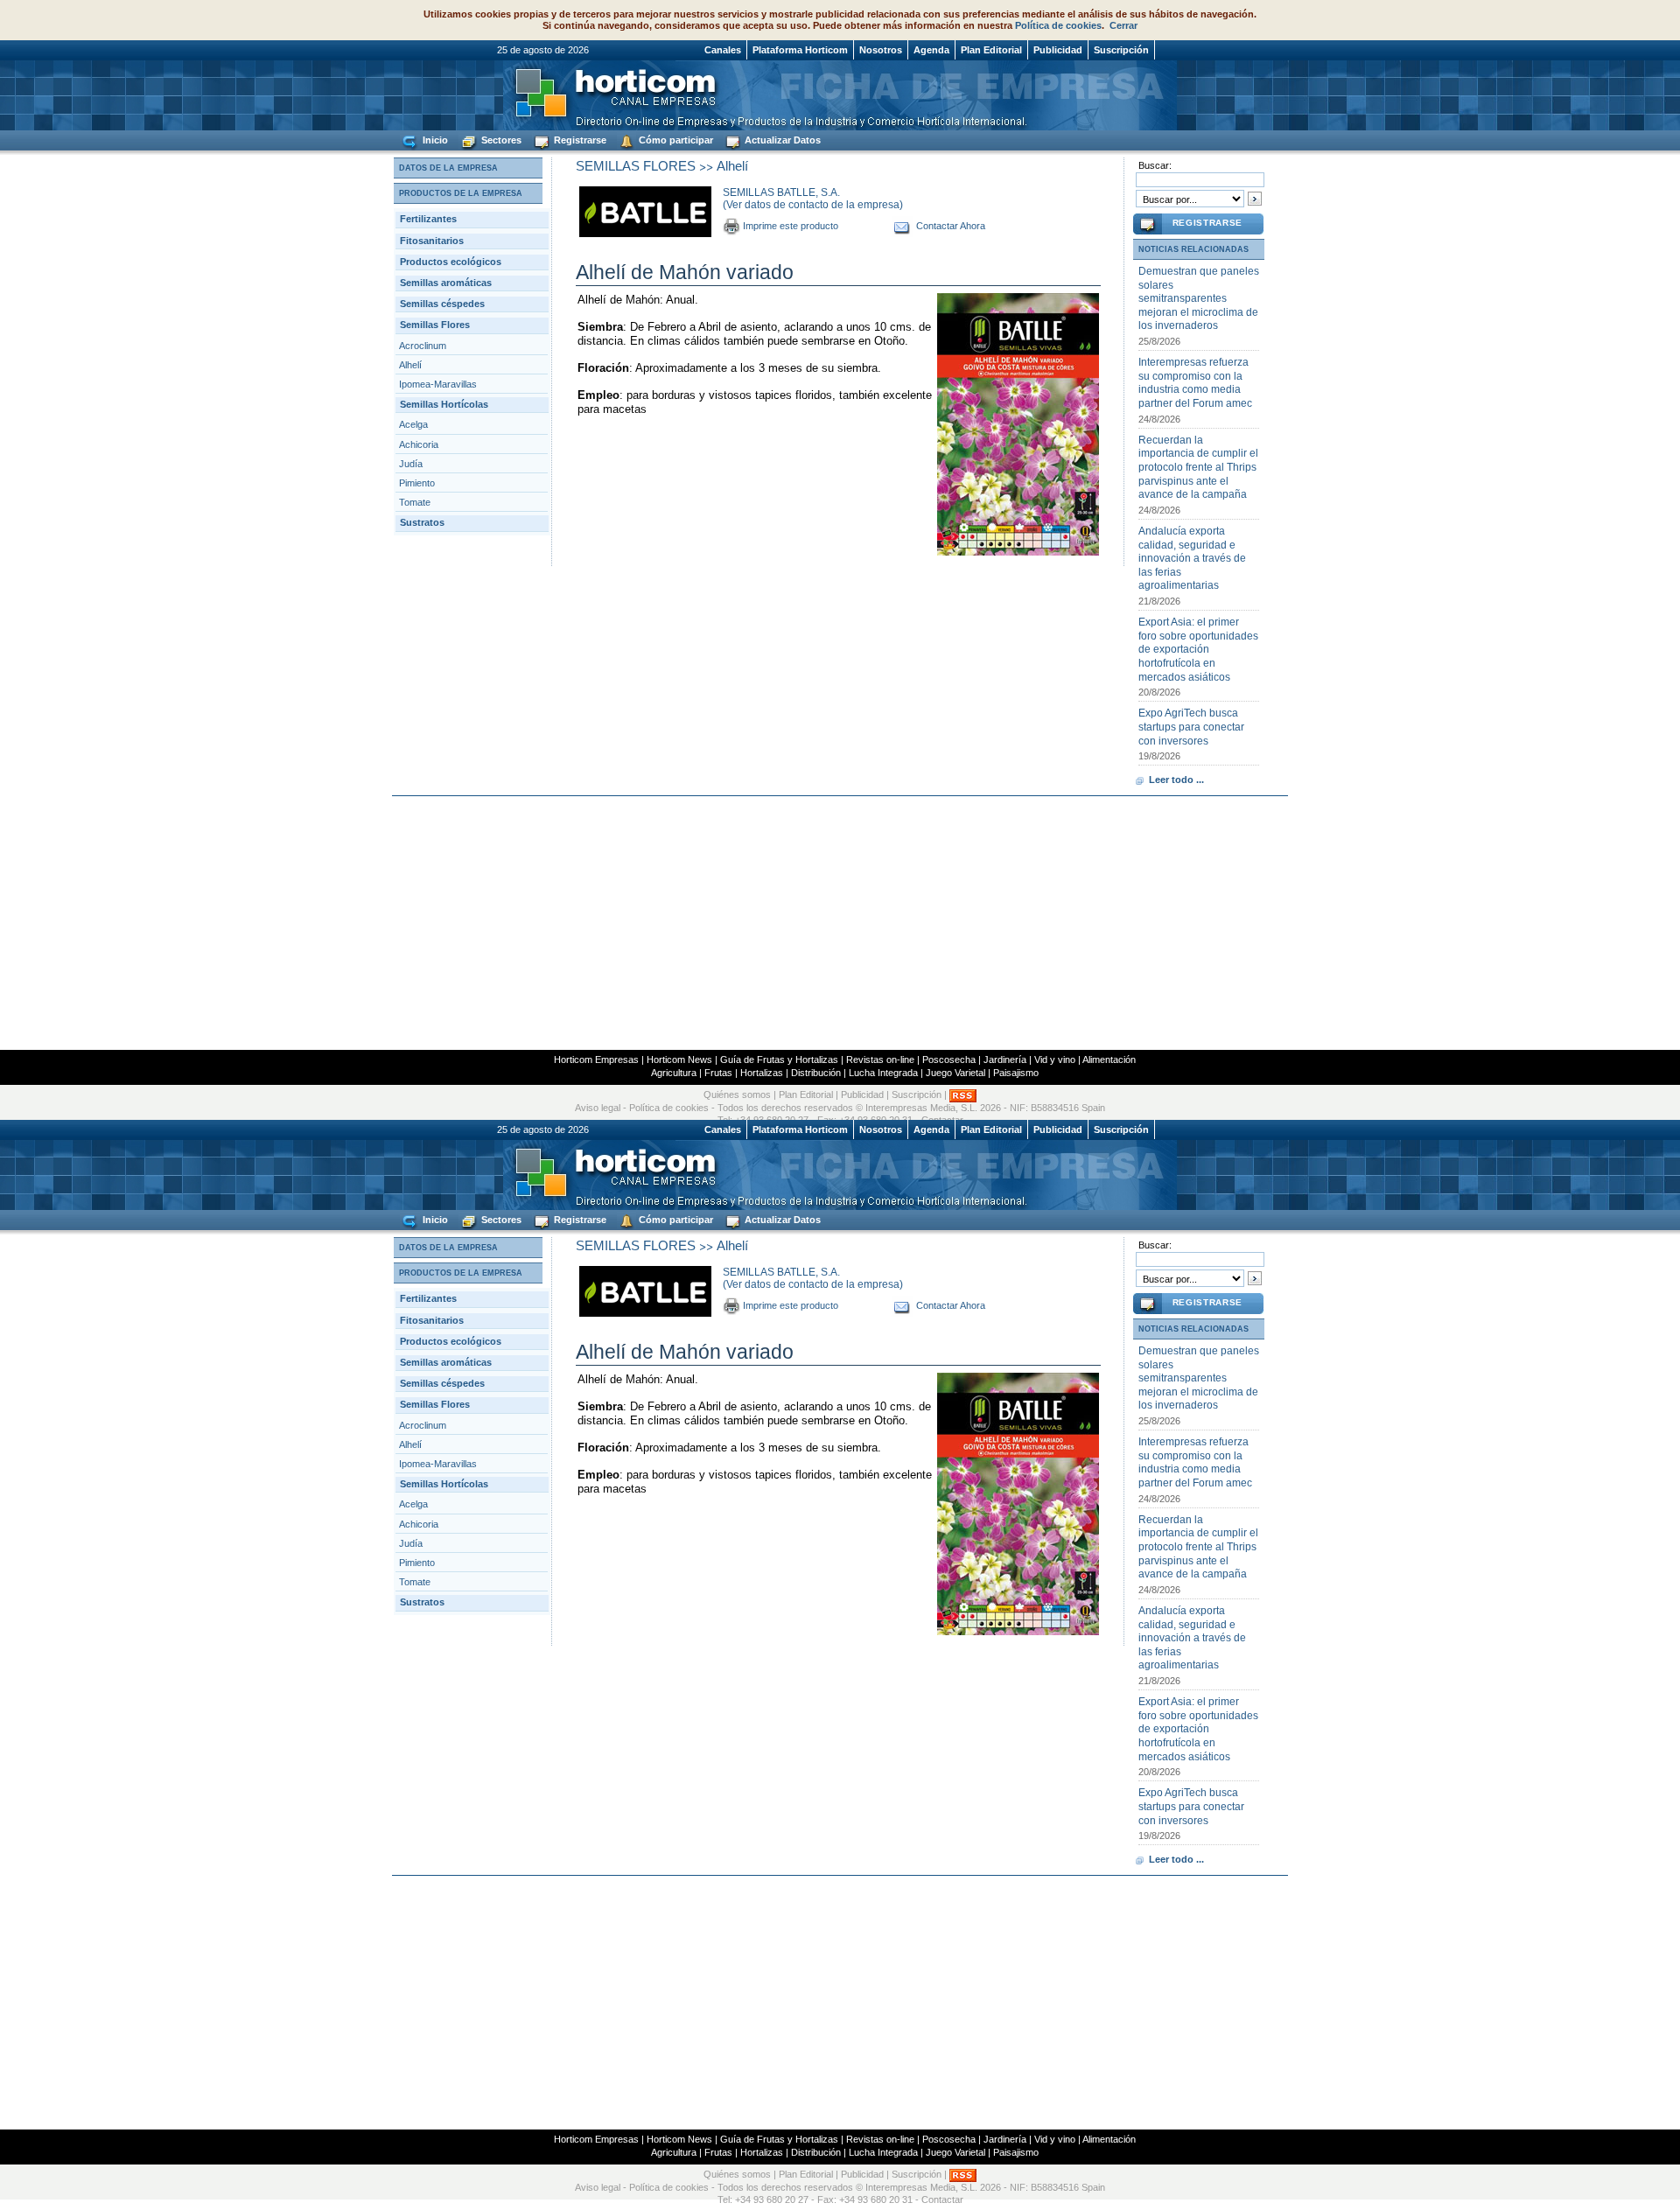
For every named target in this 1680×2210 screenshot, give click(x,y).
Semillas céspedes (442, 304)
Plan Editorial (991, 50)
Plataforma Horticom (800, 50)
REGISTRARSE (1207, 223)
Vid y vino (1055, 1060)
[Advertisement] (840, 923)
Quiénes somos (737, 1095)
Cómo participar (675, 140)
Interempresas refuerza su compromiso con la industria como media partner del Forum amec (1195, 383)
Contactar (942, 2200)
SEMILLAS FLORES (636, 166)
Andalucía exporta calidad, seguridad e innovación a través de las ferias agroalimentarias (1192, 558)
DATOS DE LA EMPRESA (448, 168)
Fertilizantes (428, 219)
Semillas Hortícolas (444, 404)
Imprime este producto (791, 226)
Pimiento (417, 483)
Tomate (415, 502)
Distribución (816, 1073)
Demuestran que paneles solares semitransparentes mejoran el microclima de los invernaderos (1199, 298)
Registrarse (579, 140)
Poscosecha (949, 1060)
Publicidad (1058, 50)
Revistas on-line (880, 1060)
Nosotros (881, 50)
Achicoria (419, 444)
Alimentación (1109, 1060)
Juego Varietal (955, 1073)
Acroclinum (423, 346)
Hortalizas (762, 1073)
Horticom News (679, 1060)
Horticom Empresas (596, 1060)
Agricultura (674, 1073)
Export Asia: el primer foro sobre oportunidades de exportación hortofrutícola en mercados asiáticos (1198, 649)
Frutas (718, 1073)
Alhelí (410, 365)
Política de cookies (1058, 25)
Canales (723, 50)
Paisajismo (1016, 1073)
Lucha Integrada (883, 1073)
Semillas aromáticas (446, 283)
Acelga (413, 424)
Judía (411, 464)
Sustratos (422, 522)
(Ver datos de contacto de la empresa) (813, 205)
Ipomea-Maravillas (438, 384)
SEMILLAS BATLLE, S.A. (781, 192)
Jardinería (1005, 1060)
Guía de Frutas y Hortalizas (779, 1060)
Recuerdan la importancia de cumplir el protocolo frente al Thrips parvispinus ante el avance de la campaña (1198, 467)
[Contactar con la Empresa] (903, 226)
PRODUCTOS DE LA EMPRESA (461, 193)
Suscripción (1121, 50)
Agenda (931, 50)
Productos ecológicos (451, 262)
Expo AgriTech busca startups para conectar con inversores (1191, 727)
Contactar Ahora (951, 226)
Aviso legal (598, 1108)
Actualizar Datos (781, 140)
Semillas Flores (435, 325)
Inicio (434, 140)
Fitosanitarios (432, 241)
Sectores (500, 140)
